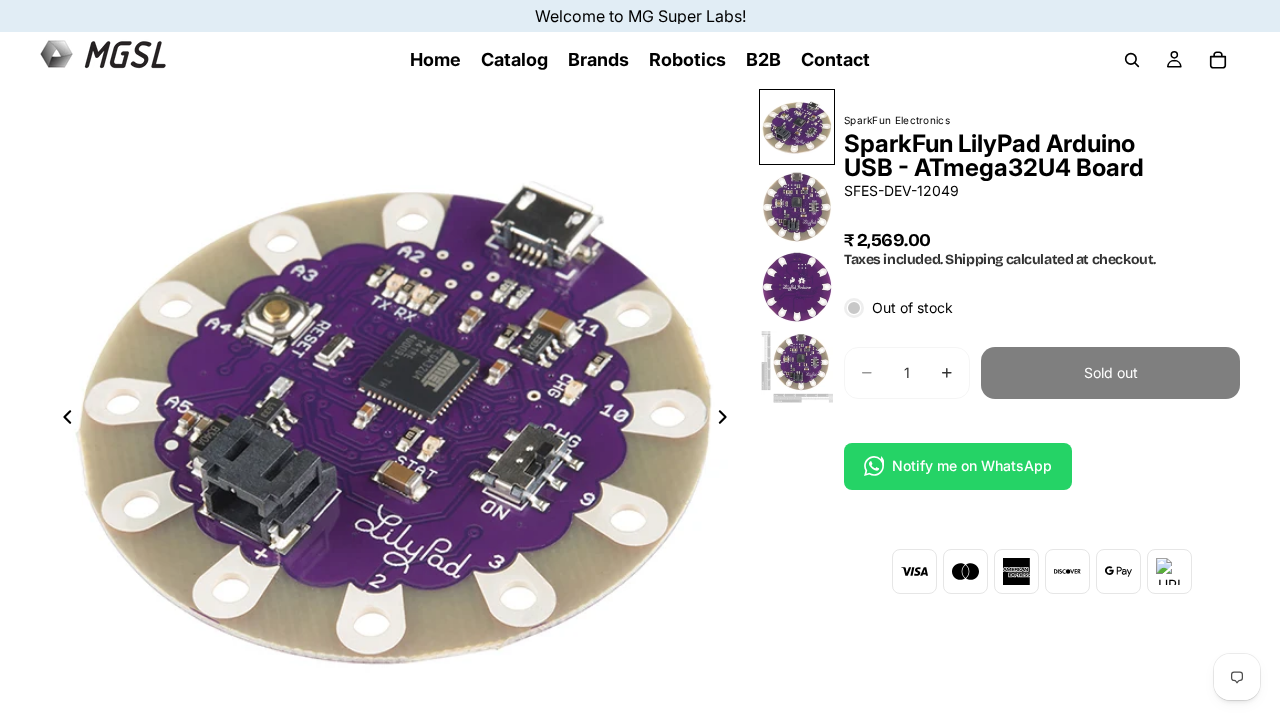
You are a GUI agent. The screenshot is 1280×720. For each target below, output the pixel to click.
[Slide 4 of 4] (797, 367)
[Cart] (1218, 60)
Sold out (1111, 372)
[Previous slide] (62, 420)
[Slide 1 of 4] (797, 127)
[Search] (1132, 60)
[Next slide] (728, 420)
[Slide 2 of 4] (797, 207)
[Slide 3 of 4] (797, 287)
